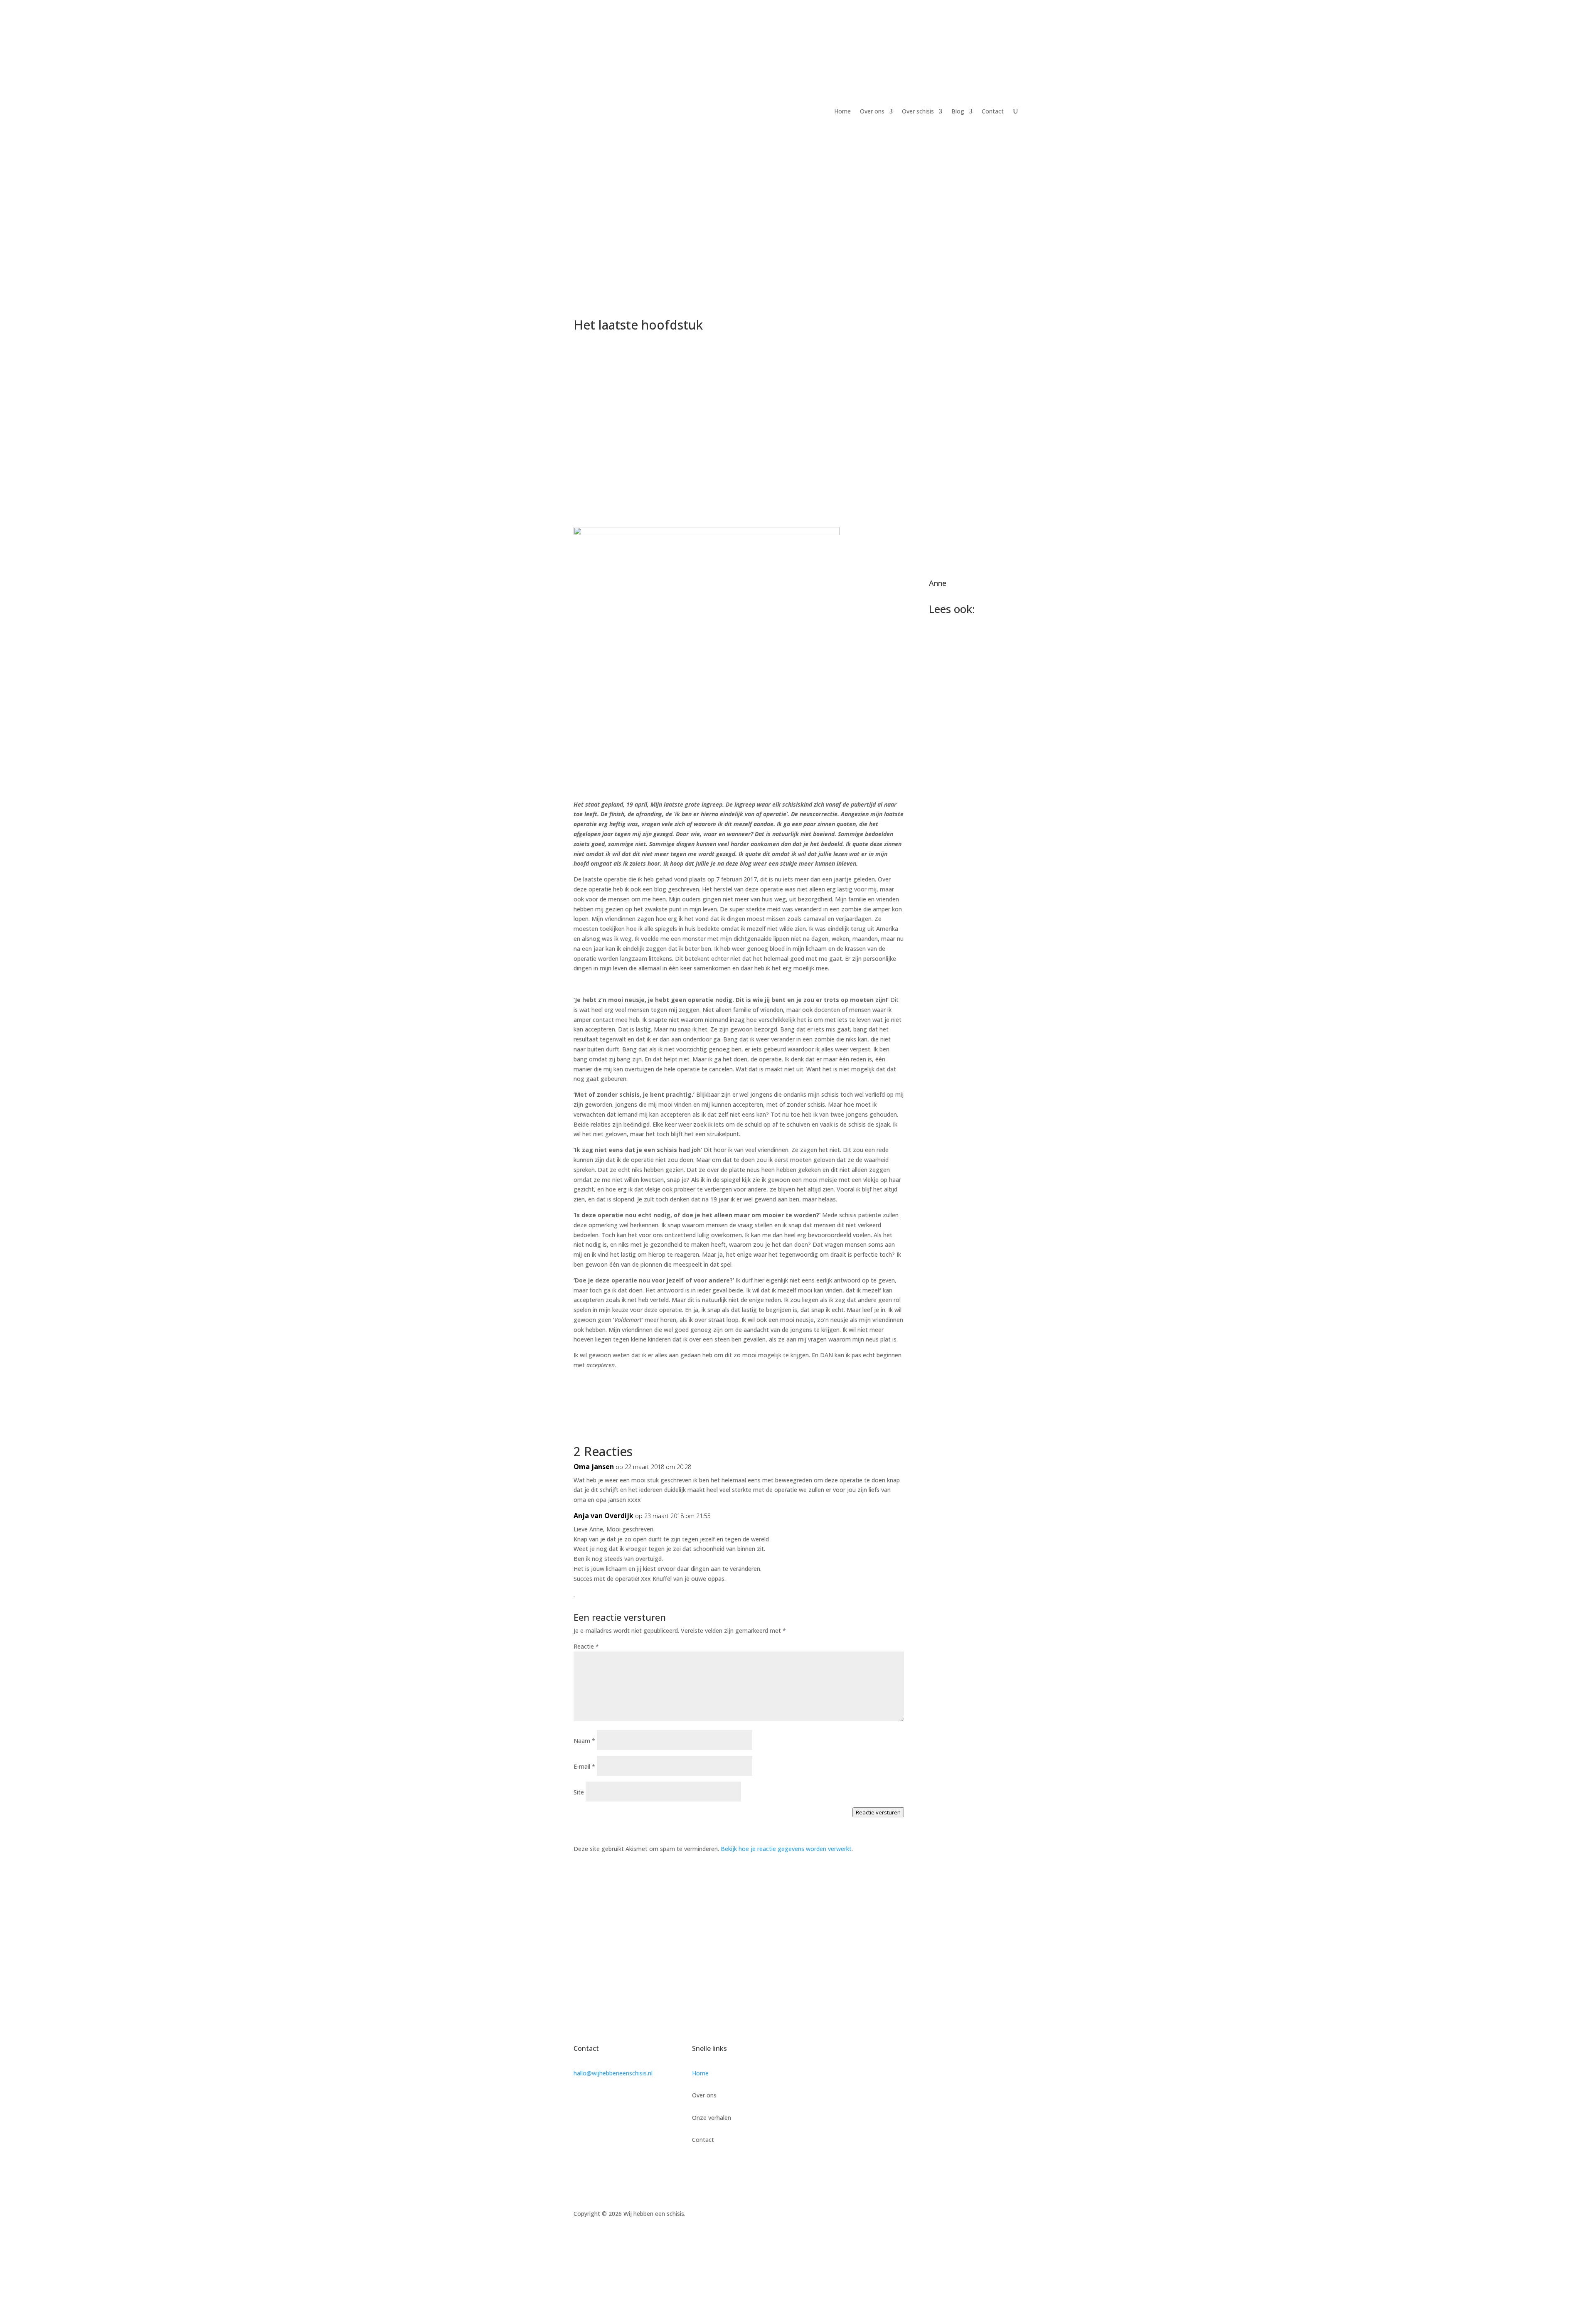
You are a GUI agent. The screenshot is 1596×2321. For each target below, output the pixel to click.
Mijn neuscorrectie (970, 905)
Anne (938, 583)
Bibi (957, 818)
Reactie (586, 1646)
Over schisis (918, 111)
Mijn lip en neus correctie (964, 1226)
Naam (584, 1741)
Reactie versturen (878, 1812)
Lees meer (952, 717)
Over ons (872, 111)
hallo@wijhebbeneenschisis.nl (613, 2073)
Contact (993, 111)
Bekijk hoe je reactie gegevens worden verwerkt (786, 1849)
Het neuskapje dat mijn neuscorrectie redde (970, 674)
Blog (958, 111)
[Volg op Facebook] (983, 2215)
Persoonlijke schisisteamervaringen (974, 798)
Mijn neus (954, 1136)
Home (842, 111)
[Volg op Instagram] (1016, 2215)
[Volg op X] (999, 2215)
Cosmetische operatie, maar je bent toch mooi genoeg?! (967, 1026)
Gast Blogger (970, 1242)
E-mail (584, 1766)
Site (579, 1792)
